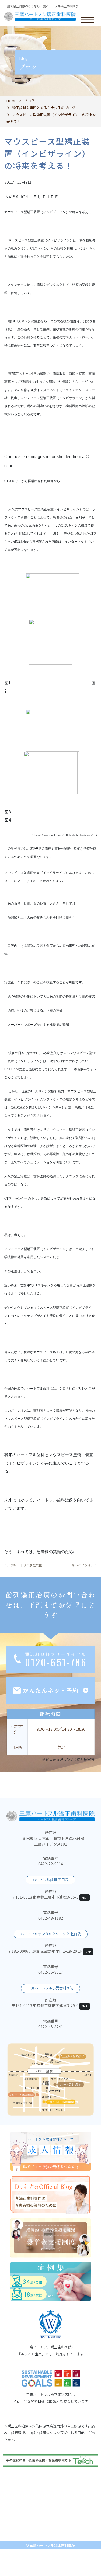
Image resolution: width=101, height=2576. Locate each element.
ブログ (29, 101)
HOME (11, 101)
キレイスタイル (83, 1565)
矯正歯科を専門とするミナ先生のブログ (44, 108)
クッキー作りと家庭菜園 (25, 1565)
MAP (85, 1898)
